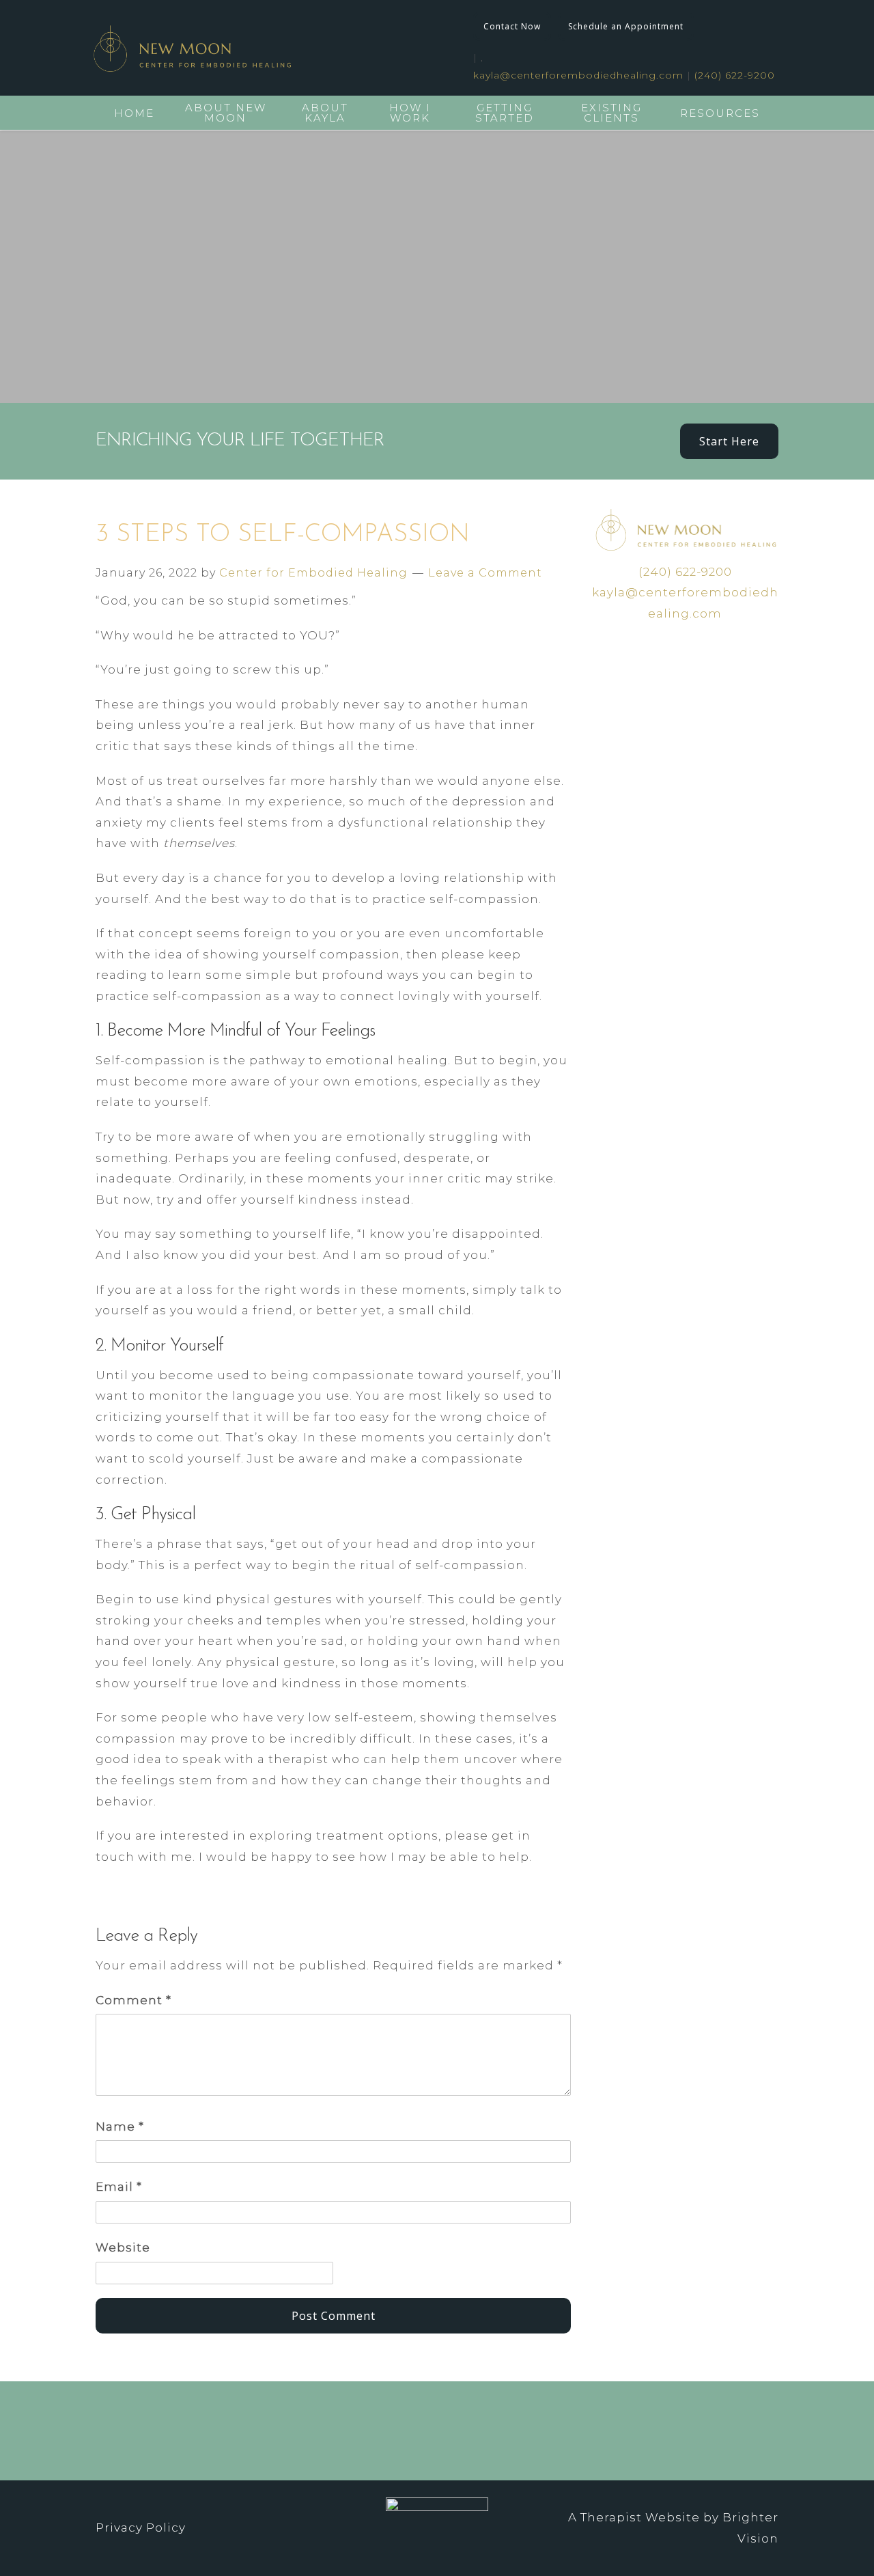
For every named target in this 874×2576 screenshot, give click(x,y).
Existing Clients (611, 113)
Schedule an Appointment (626, 26)
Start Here (729, 441)
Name (120, 2127)
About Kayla (325, 113)
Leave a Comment (485, 573)
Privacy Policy (141, 2527)
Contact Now (512, 26)
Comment (133, 2000)
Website (123, 2247)
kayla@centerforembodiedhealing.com (578, 75)
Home (134, 113)
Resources (720, 113)
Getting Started (505, 113)
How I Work (410, 113)
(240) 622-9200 (735, 75)
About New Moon (226, 113)
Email (119, 2187)
